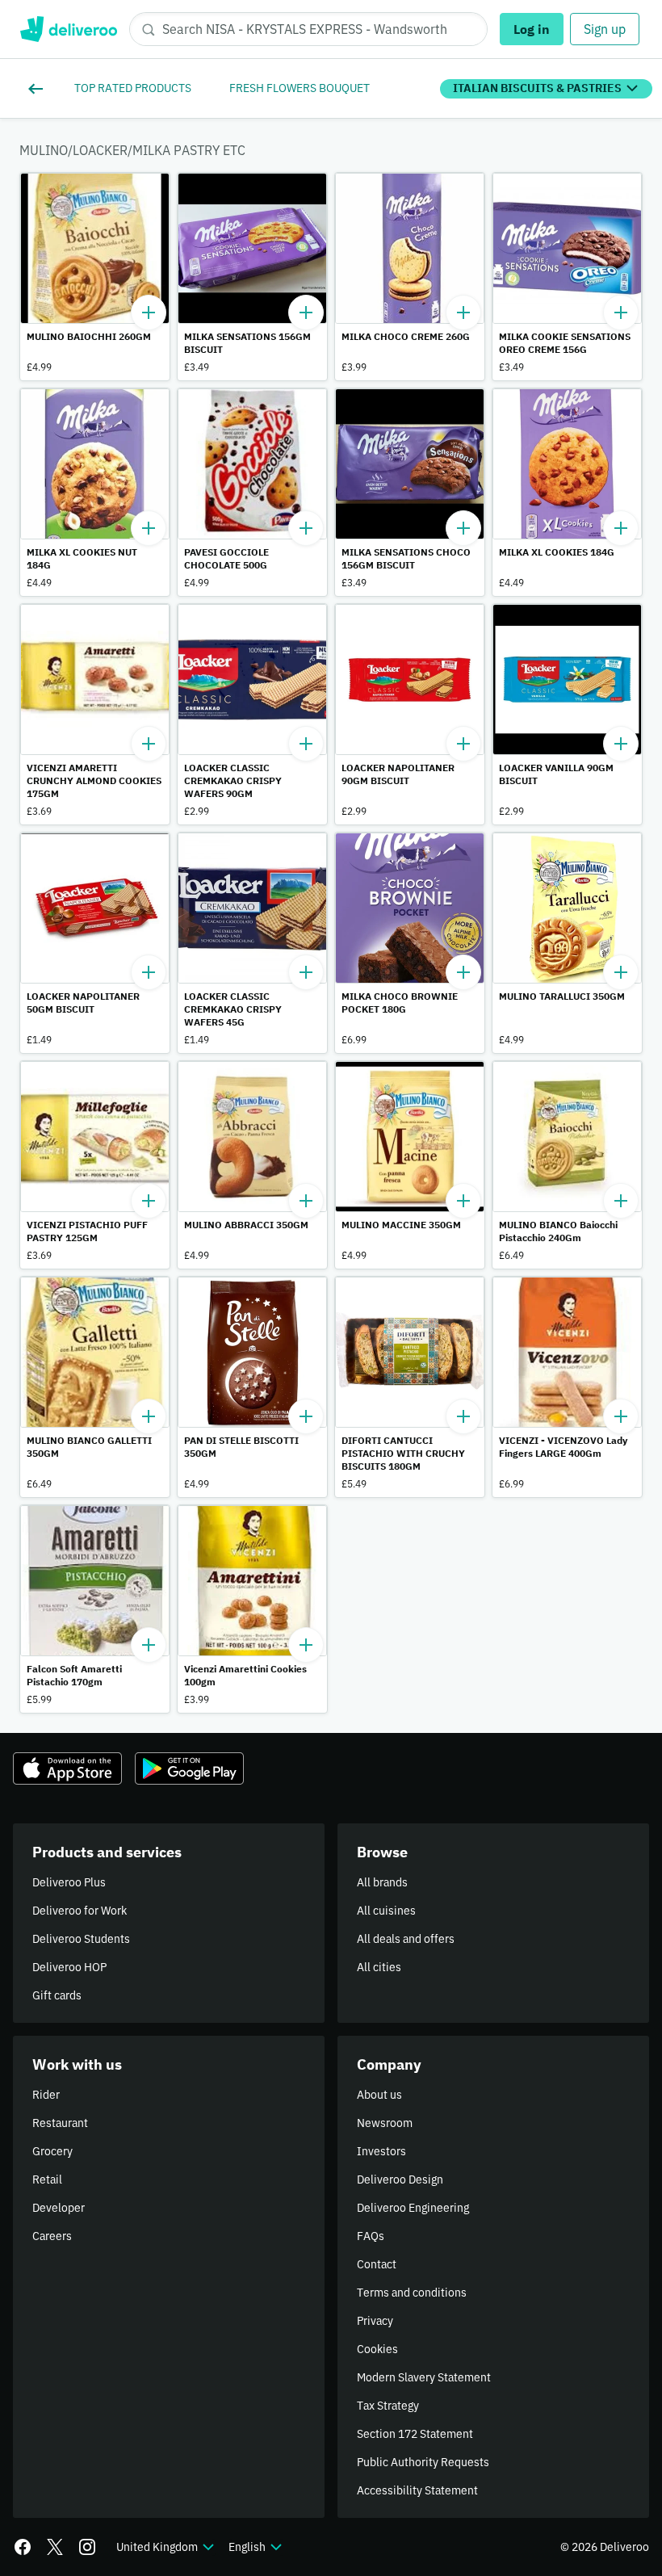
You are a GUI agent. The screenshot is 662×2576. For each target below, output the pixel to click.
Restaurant (60, 2123)
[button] (95, 277)
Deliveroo (68, 29)
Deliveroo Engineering (413, 2208)
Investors (381, 2151)
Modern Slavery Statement (424, 2377)
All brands (382, 1882)
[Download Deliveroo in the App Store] (67, 1768)
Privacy (375, 2321)
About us (379, 2095)
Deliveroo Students (81, 1939)
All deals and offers (406, 1939)
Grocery (52, 2151)
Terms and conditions (412, 2293)
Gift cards (57, 1995)
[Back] (39, 89)
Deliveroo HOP (69, 1967)
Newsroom (385, 2123)
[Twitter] (55, 2547)
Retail (47, 2180)
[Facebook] (23, 2547)
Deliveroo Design (400, 2180)
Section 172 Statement (415, 2434)
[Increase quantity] (149, 313)
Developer (59, 2208)
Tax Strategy (388, 2406)
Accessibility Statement (417, 2490)
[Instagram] (87, 2547)
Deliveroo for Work (80, 1911)
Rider (46, 2095)
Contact (377, 2264)
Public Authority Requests (423, 2462)
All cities (379, 1967)
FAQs (371, 2236)
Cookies (377, 2349)
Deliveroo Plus (69, 1882)
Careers (52, 2236)
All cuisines (386, 1911)
